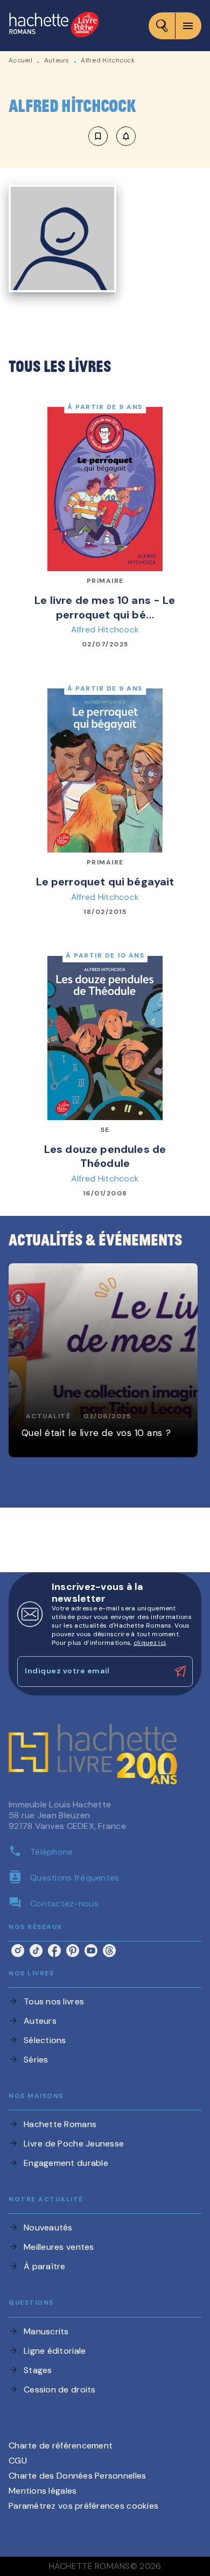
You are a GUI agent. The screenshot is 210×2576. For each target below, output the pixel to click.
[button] (112, 136)
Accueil (20, 60)
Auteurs (57, 60)
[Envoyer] (180, 1672)
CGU (18, 2461)
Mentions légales (43, 2491)
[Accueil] (54, 26)
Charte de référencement (61, 2445)
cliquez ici (150, 1643)
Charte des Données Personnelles (77, 2476)
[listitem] (18, 1951)
